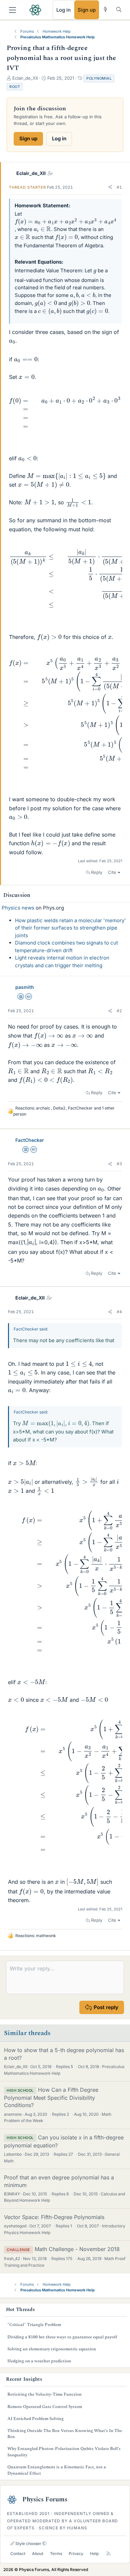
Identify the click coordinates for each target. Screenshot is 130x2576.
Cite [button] (112, 872)
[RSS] (108, 2554)
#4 (119, 1312)
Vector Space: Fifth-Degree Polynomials (54, 2217)
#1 (119, 187)
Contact (18, 2554)
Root (15, 87)
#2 (119, 1011)
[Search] (119, 9)
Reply (97, 872)
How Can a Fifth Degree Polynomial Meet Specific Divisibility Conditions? (51, 2097)
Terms (56, 2554)
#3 (119, 1164)
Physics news (18, 908)
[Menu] (12, 10)
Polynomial (99, 78)
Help (94, 2554)
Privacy (76, 2554)
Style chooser (28, 2544)
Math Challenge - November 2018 (77, 2249)
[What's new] (105, 9)
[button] (110, 187)
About (38, 2554)
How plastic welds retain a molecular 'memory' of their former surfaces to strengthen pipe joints (70, 928)
